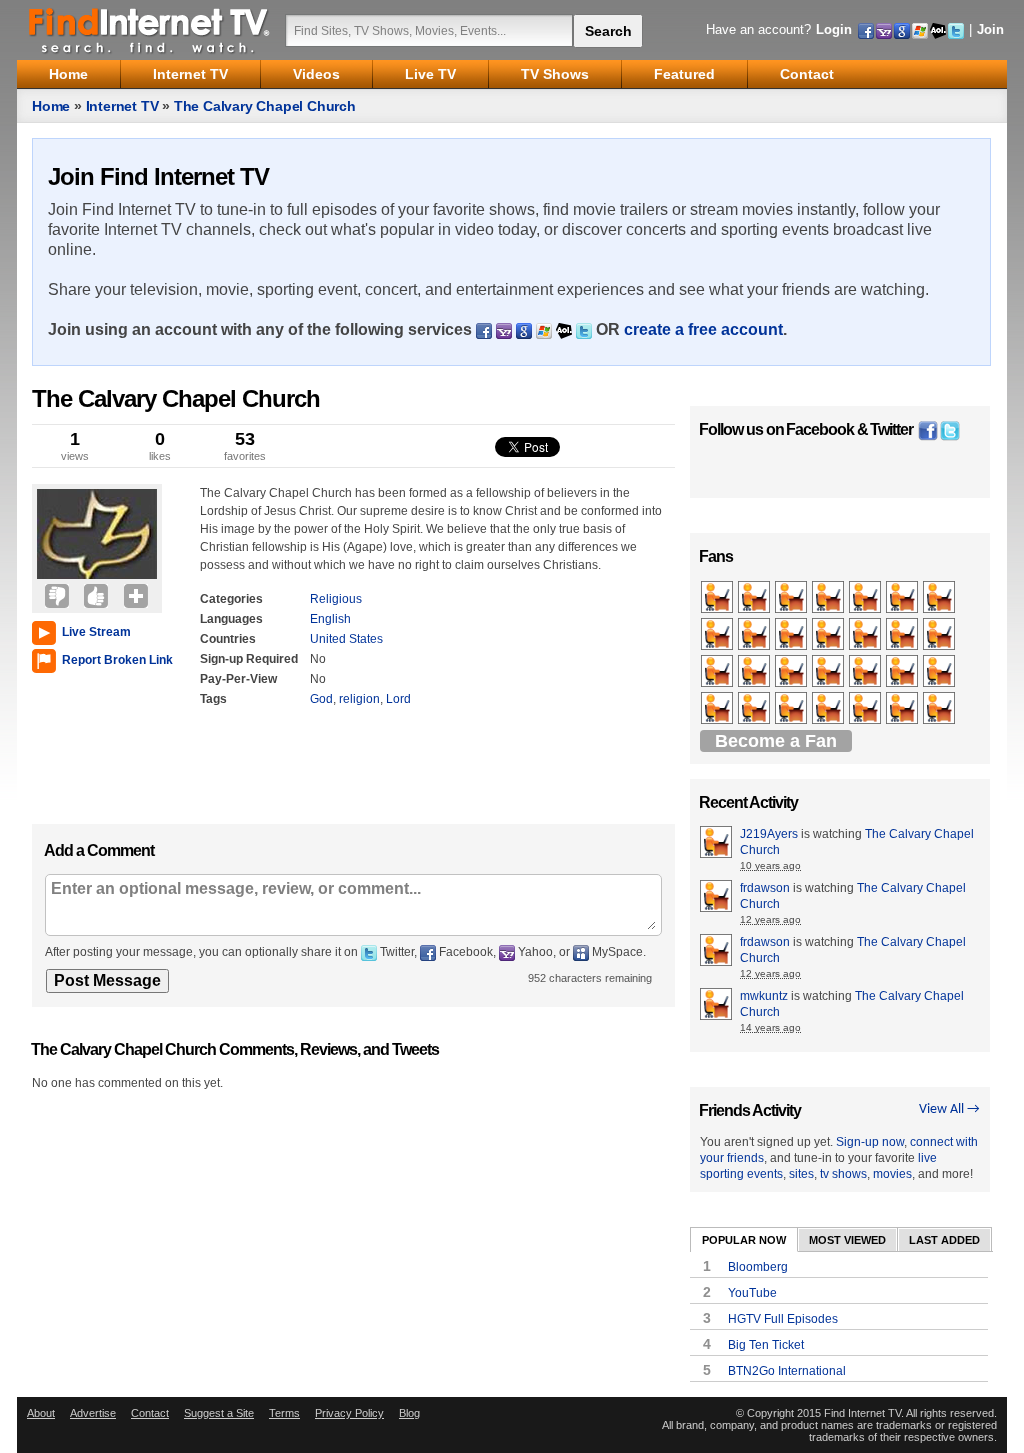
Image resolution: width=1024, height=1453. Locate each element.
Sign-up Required (249, 659)
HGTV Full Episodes (783, 1319)
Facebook (820, 429)
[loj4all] (792, 672)
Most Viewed (847, 1240)
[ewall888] (755, 709)
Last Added (944, 1240)
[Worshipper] (792, 709)
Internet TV (122, 106)
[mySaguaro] (940, 598)
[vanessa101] (792, 598)
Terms (284, 1413)
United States (346, 639)
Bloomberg (758, 1267)
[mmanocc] (866, 598)
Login (834, 29)
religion (359, 699)
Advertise (93, 1413)
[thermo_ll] (755, 635)
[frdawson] (755, 598)
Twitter (891, 429)
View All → (949, 1109)
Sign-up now (870, 1142)
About (41, 1413)
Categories (231, 599)
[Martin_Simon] (940, 635)
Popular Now (744, 1240)
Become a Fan (776, 741)
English (330, 619)
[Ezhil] (903, 672)
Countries (228, 639)
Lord (398, 699)
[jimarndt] (755, 672)
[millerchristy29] (792, 635)
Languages (231, 619)
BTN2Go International (787, 1371)
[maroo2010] (940, 672)
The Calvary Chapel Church (265, 106)
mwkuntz (764, 996)
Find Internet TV (150, 30)
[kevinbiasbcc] (903, 635)
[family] (903, 709)
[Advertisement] (92, 744)
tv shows (843, 1174)
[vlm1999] (718, 672)
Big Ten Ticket (766, 1345)
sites (801, 1174)
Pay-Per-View (238, 679)
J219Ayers (769, 834)
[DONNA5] (718, 598)
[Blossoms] (718, 709)
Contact (150, 1413)
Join (990, 29)
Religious (336, 599)
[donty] (866, 635)
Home (51, 106)
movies (892, 1174)
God (321, 699)
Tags (213, 699)
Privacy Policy (349, 1413)
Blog (409, 1413)
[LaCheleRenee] (829, 709)
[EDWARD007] (940, 709)
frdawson (765, 888)
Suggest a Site (219, 1413)
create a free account (703, 329)
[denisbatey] (866, 709)
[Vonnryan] (903, 598)
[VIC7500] (829, 598)
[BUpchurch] (829, 635)
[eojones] (829, 672)
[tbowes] (718, 635)
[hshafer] (866, 672)
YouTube (752, 1293)
